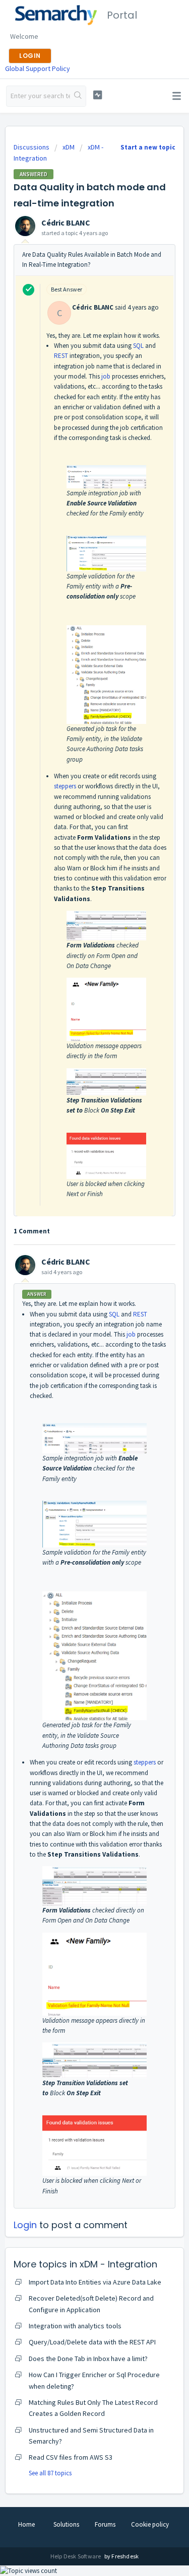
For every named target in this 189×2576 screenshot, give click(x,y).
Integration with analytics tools (75, 2326)
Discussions (31, 147)
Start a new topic (148, 147)
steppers (65, 786)
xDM (69, 147)
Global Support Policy (38, 68)
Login (25, 2225)
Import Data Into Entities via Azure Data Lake (95, 2282)
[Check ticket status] (98, 95)
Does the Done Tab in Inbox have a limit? (88, 2359)
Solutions (66, 2524)
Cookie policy (150, 2524)
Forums (105, 2524)
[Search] (78, 96)
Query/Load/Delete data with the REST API (92, 2342)
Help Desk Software (76, 2556)
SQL (138, 346)
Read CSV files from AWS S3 (71, 2457)
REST (61, 356)
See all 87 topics (50, 2473)
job (106, 376)
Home (26, 2524)
